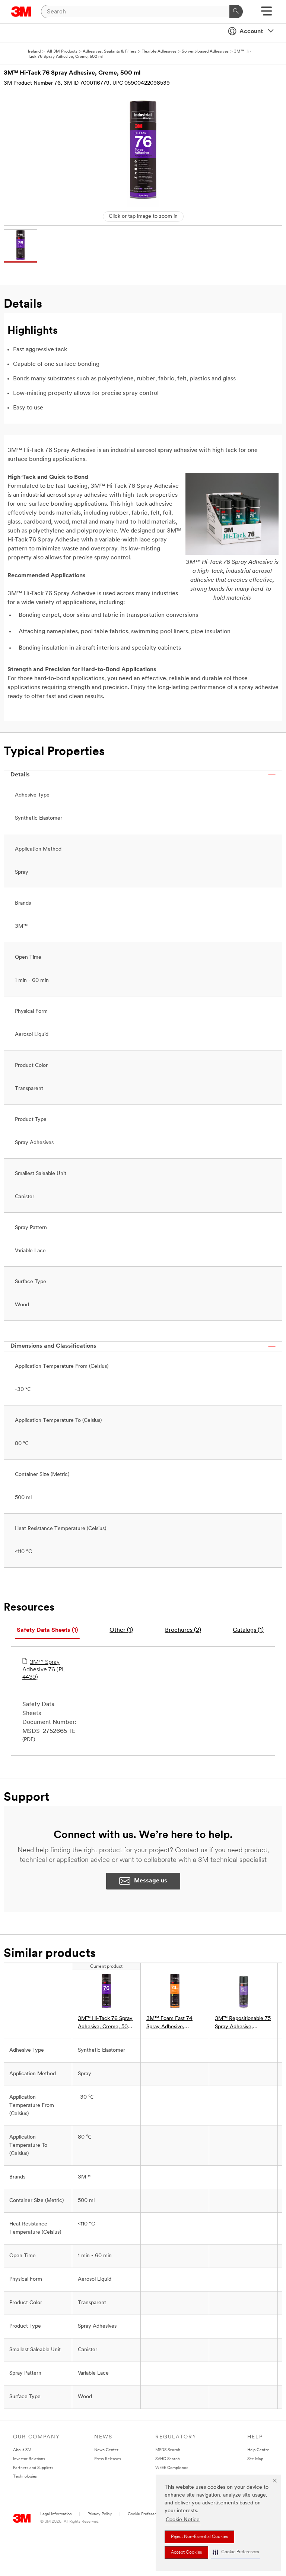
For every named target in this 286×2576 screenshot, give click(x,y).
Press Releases (108, 2459)
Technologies (25, 2477)
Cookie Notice (183, 2520)
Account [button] (251, 32)
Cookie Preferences (145, 2514)
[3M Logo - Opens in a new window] (21, 12)
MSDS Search (168, 2450)
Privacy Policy (100, 2514)
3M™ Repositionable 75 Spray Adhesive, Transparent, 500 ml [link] (243, 2024)
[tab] (47, 1631)
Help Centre (258, 2450)
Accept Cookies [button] (186, 2553)
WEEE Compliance (172, 2468)
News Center (106, 2450)
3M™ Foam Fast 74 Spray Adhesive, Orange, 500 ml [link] (169, 2024)
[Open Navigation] (266, 14)
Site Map (255, 2459)
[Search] (236, 12)
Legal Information (56, 2514)
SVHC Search (168, 2459)
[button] (236, 2552)
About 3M (22, 2450)
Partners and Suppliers (33, 2468)
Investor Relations (29, 2459)
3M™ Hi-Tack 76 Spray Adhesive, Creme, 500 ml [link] (105, 2024)
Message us (151, 1881)
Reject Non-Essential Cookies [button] (199, 2537)
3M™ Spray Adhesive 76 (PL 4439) (44, 1670)
